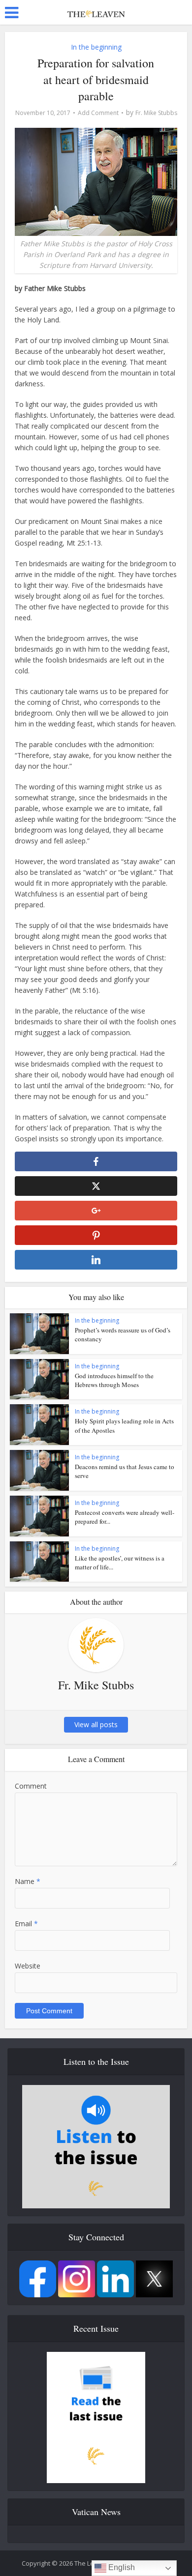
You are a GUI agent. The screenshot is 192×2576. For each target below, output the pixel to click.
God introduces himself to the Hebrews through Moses (114, 1380)
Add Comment (98, 113)
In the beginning (96, 47)
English (121, 2567)
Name (28, 1881)
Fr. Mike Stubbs (156, 113)
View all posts (96, 1724)
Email (26, 1924)
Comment (31, 1786)
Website (28, 1966)
